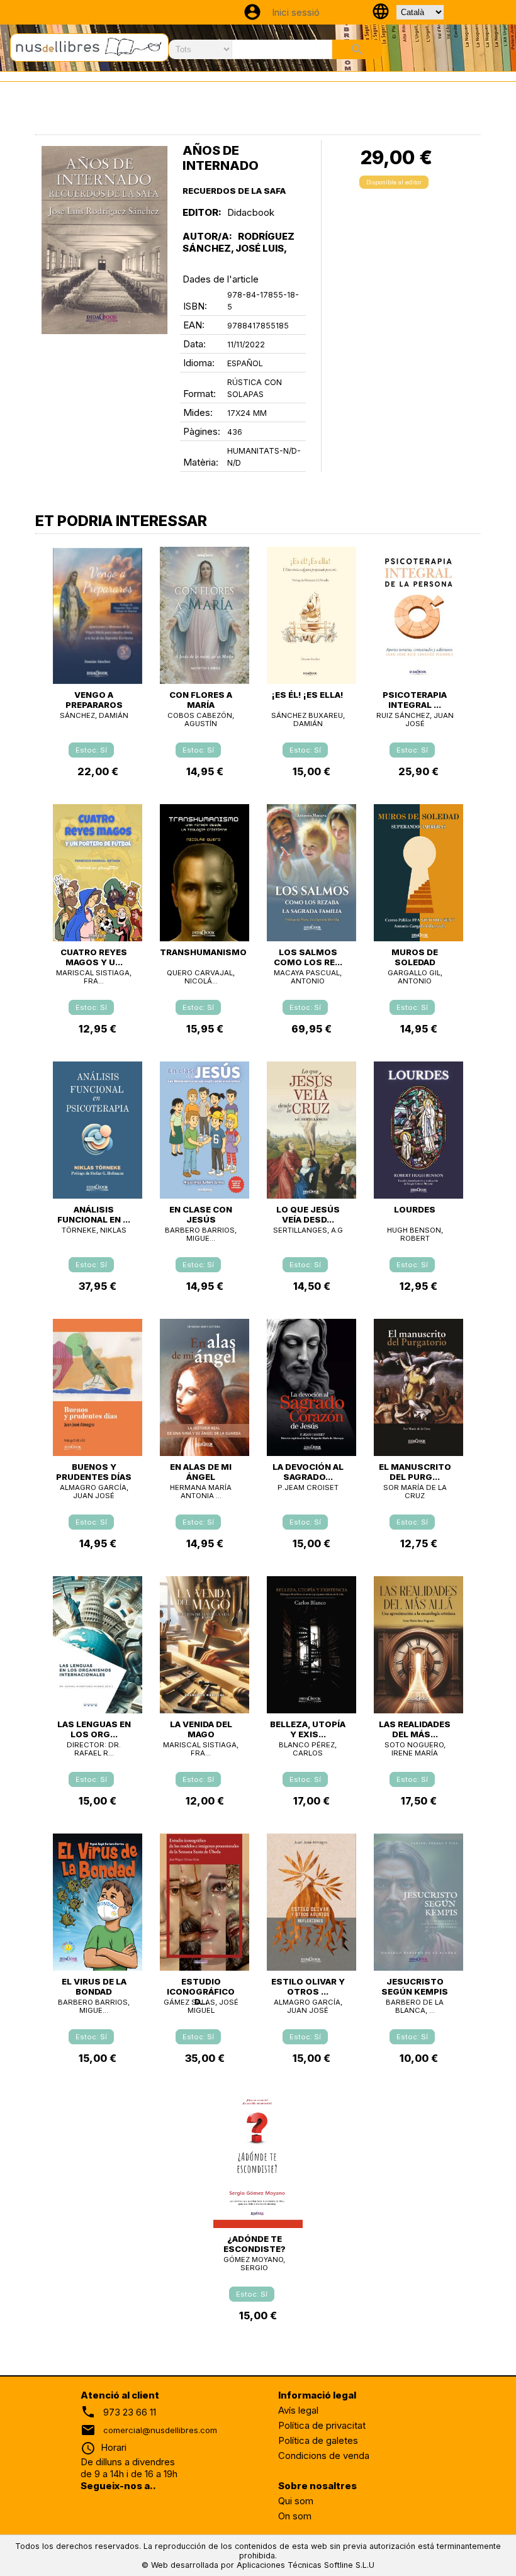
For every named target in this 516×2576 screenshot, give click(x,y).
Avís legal (298, 2410)
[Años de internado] (104, 240)
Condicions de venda (324, 2456)
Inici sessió (296, 12)
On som (295, 2516)
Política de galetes (318, 2440)
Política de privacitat (322, 2425)
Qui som (296, 2501)
